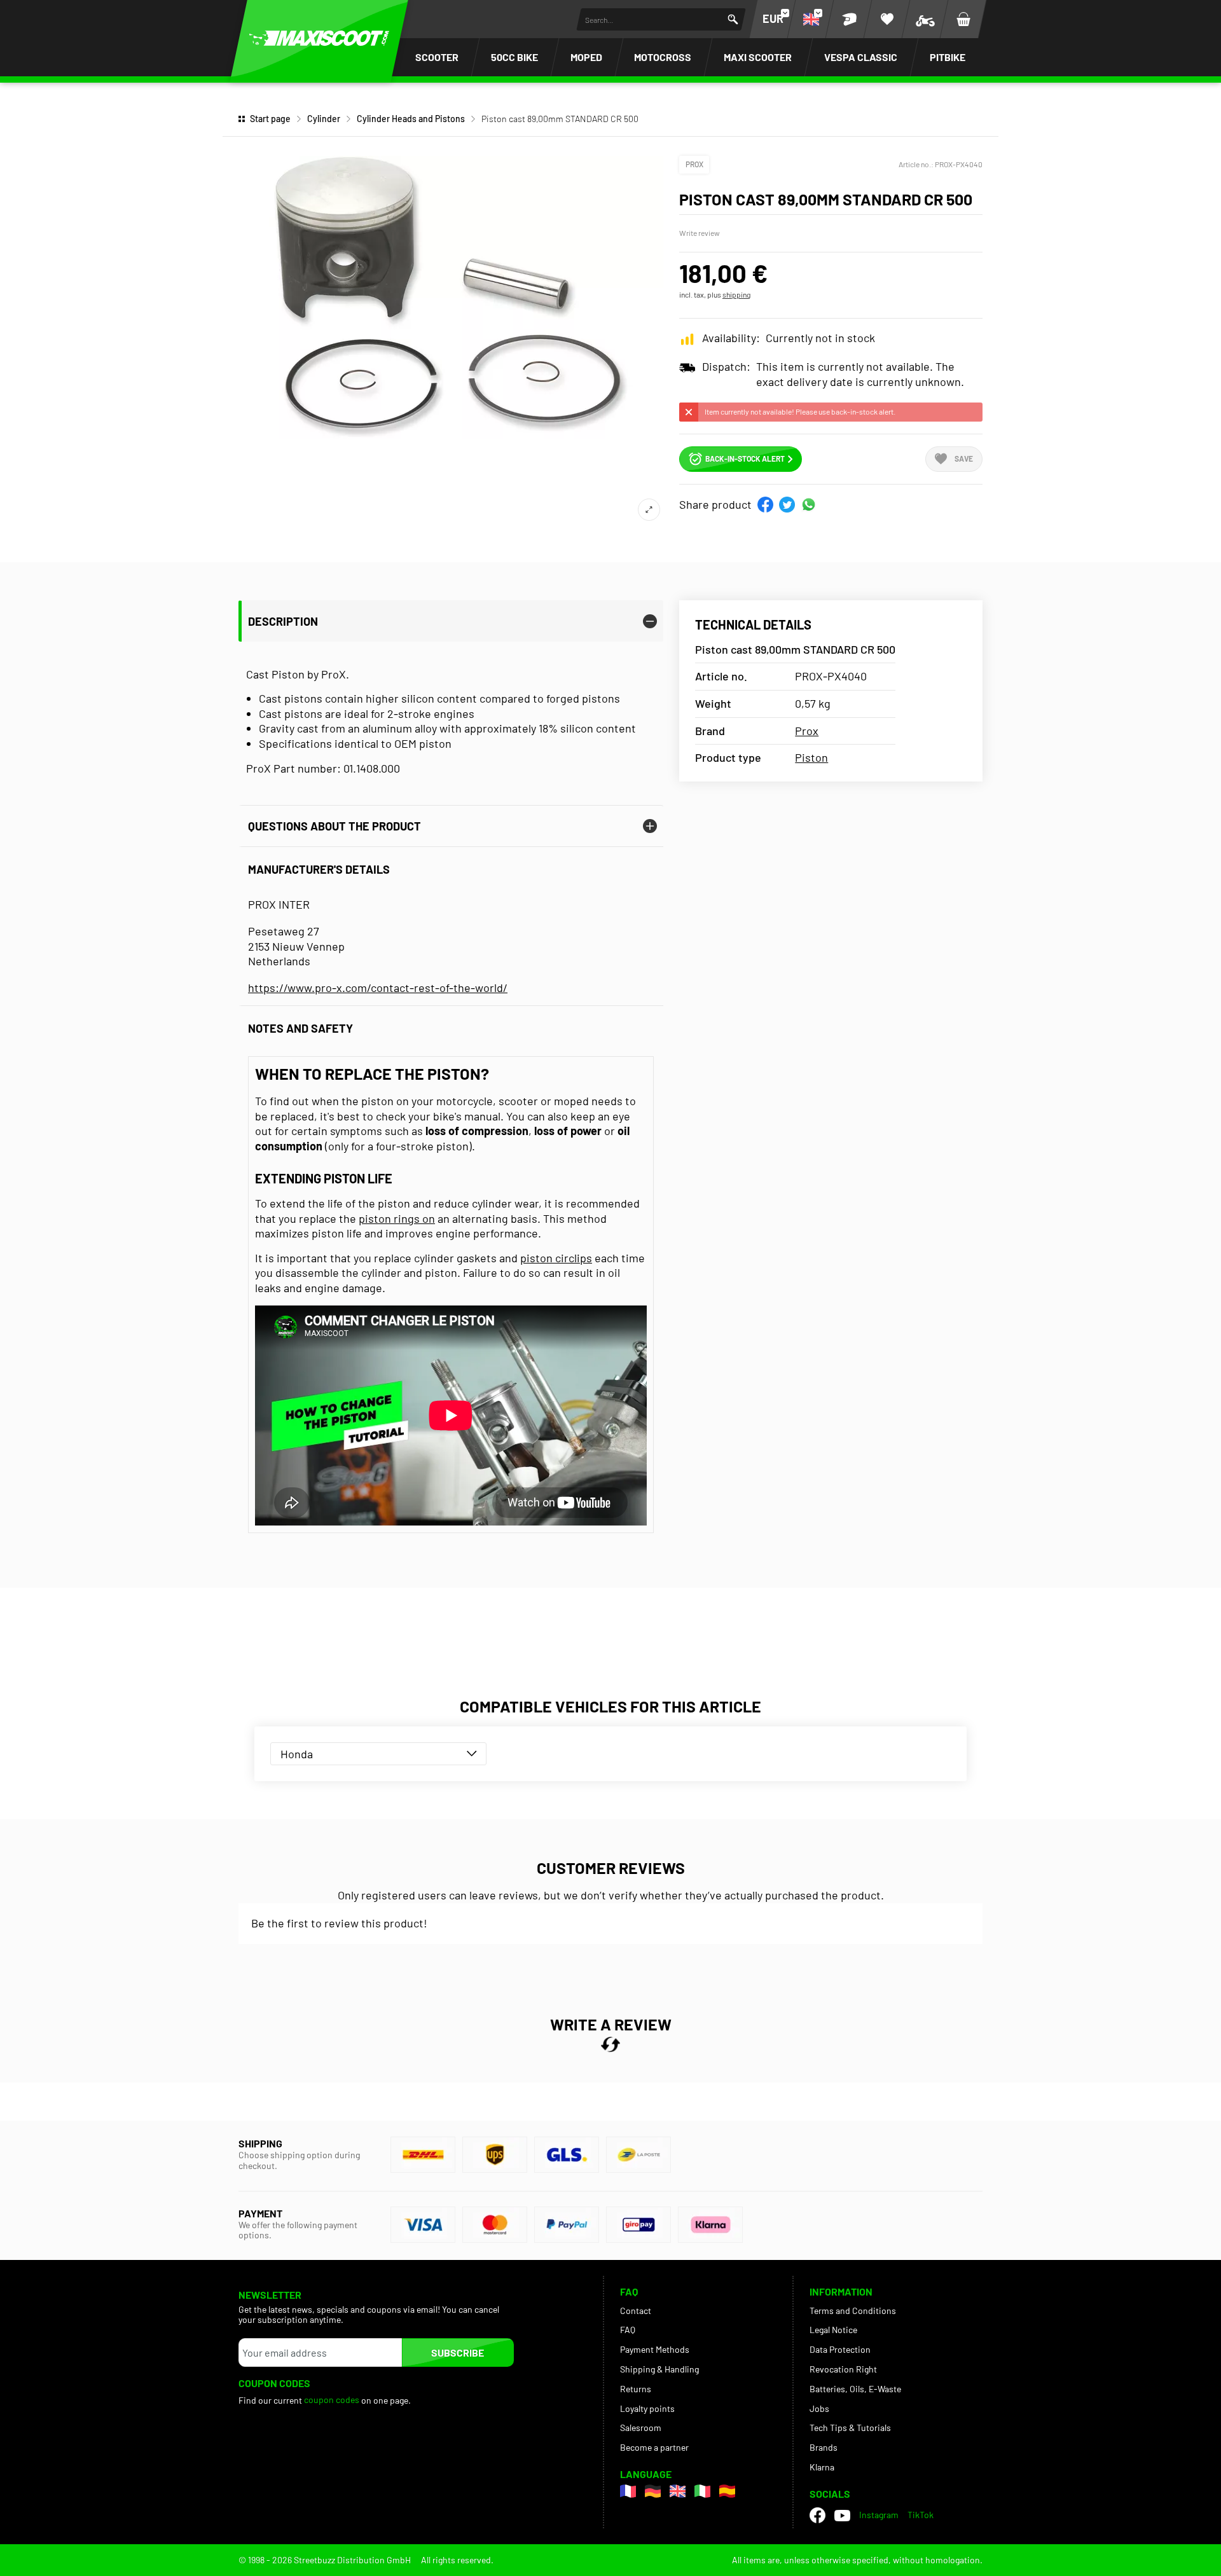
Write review (700, 233)
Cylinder (324, 119)
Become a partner (654, 2447)
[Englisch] (678, 2491)
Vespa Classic (861, 57)
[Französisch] (628, 2491)
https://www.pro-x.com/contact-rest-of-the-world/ (378, 988)
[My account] (849, 19)
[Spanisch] (727, 2491)
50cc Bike (514, 57)
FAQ (628, 2330)
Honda (297, 1754)
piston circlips (556, 1258)
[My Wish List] (887, 19)
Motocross (663, 57)
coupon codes (332, 2400)
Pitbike (948, 57)
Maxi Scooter (758, 57)
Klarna (822, 2467)
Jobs (819, 2408)
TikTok (921, 2515)
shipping (736, 294)
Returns (636, 2389)
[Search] (733, 19)
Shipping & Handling (659, 2369)
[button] (765, 505)
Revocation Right (843, 2369)
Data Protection (840, 2349)
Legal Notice (833, 2330)
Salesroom (641, 2428)
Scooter (437, 57)
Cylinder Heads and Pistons (411, 119)
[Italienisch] (702, 2491)
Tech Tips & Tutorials (850, 2428)
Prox (694, 164)
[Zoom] (649, 510)
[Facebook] (817, 2515)
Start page (270, 119)
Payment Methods (655, 2349)
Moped (586, 57)
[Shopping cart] (963, 19)
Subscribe (458, 2352)
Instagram (879, 2515)
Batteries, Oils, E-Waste (855, 2389)
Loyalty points (647, 2408)
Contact (636, 2311)
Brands (824, 2447)
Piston (811, 757)
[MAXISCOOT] (319, 38)
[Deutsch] (653, 2491)
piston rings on (397, 1218)
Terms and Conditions (853, 2311)
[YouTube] (842, 2515)
